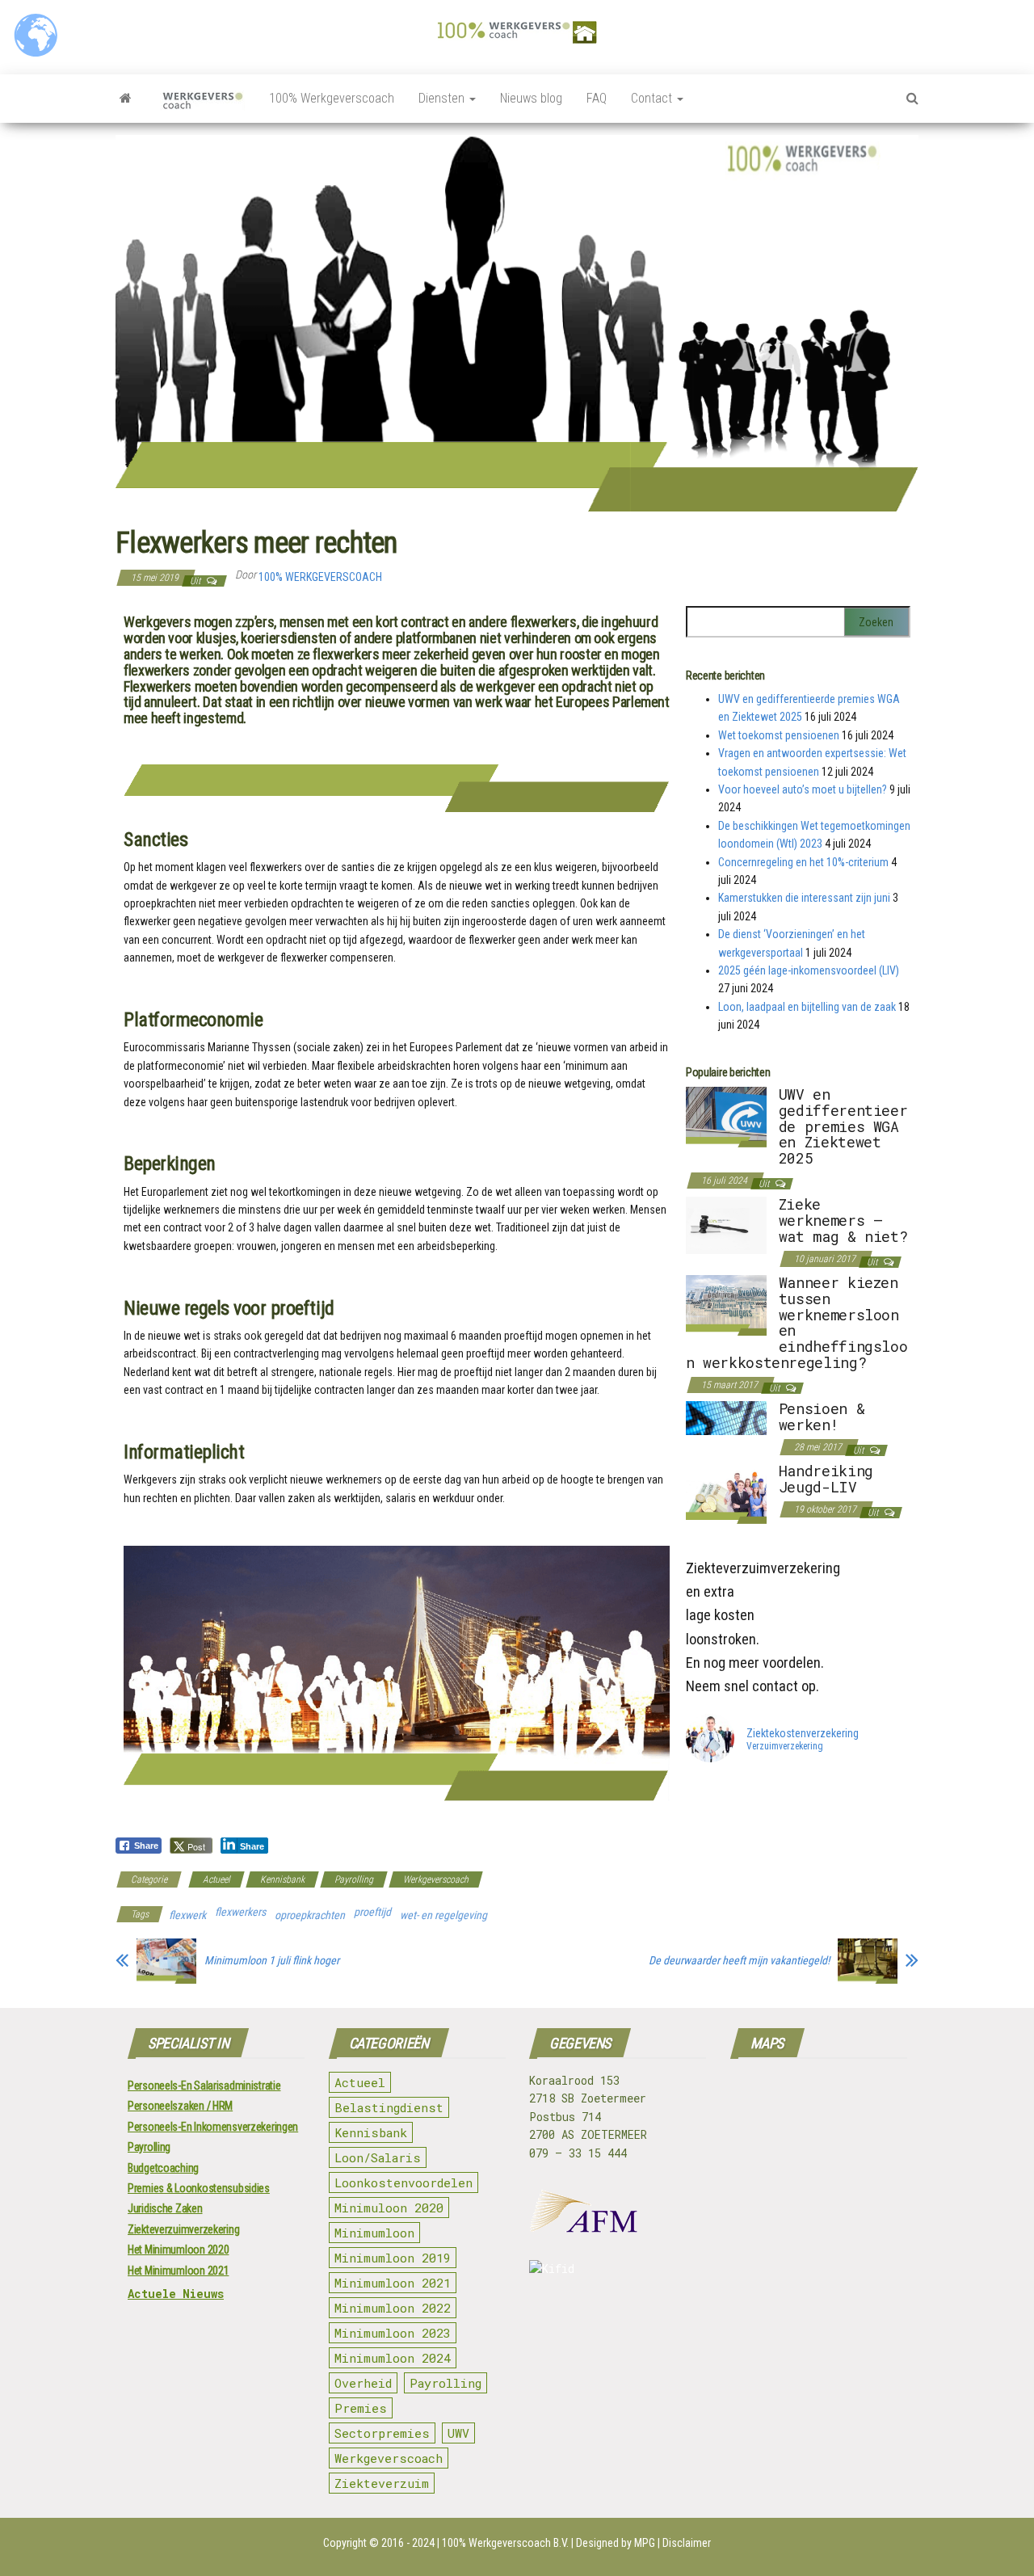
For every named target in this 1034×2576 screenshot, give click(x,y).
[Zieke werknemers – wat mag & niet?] (726, 1224)
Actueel (216, 1879)
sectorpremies (382, 2433)
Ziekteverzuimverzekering (183, 2229)
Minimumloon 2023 (393, 2333)
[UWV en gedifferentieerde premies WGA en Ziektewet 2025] (726, 1116)
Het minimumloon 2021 (178, 2271)
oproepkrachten (310, 1915)
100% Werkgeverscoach (332, 98)
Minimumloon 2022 (393, 2308)
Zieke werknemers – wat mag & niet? (843, 1220)
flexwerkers (240, 1912)
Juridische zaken (165, 2208)
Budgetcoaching (163, 2168)
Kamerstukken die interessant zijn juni (804, 898)
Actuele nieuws (176, 2294)
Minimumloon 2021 (393, 2283)
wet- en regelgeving (443, 1915)
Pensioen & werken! (822, 1416)
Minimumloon (374, 2233)
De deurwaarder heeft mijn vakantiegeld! (739, 1960)
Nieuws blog (531, 98)
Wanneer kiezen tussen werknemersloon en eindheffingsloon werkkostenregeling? (797, 1322)
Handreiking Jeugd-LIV (826, 1479)
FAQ (597, 98)
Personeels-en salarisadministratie (204, 2086)
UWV (458, 2433)
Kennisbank (282, 1879)
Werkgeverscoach (436, 1879)
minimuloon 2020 (389, 2208)
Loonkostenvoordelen (404, 2182)
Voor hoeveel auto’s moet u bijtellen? (803, 789)
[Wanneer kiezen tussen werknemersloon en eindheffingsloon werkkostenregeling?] (726, 1304)
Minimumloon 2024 (393, 2358)
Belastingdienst (389, 2107)
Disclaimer (687, 2543)
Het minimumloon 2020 (178, 2250)
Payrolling (354, 1879)
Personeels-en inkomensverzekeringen (213, 2127)
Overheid (363, 2383)
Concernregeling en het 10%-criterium (803, 862)
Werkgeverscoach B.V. (519, 2543)
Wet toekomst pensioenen (779, 735)
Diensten (443, 98)
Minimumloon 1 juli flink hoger (272, 1960)
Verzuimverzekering (785, 1747)
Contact (653, 98)
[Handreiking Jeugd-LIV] (726, 1492)
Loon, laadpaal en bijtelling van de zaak (807, 1007)
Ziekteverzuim (382, 2483)
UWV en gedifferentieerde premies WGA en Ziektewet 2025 (843, 1126)
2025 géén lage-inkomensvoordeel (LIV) (809, 970)
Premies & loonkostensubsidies (199, 2188)
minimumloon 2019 (393, 2258)
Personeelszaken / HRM (180, 2106)
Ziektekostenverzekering (803, 1733)
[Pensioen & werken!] (726, 1417)
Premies (361, 2408)
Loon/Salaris (378, 2157)
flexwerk (187, 1915)
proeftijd (372, 1912)
